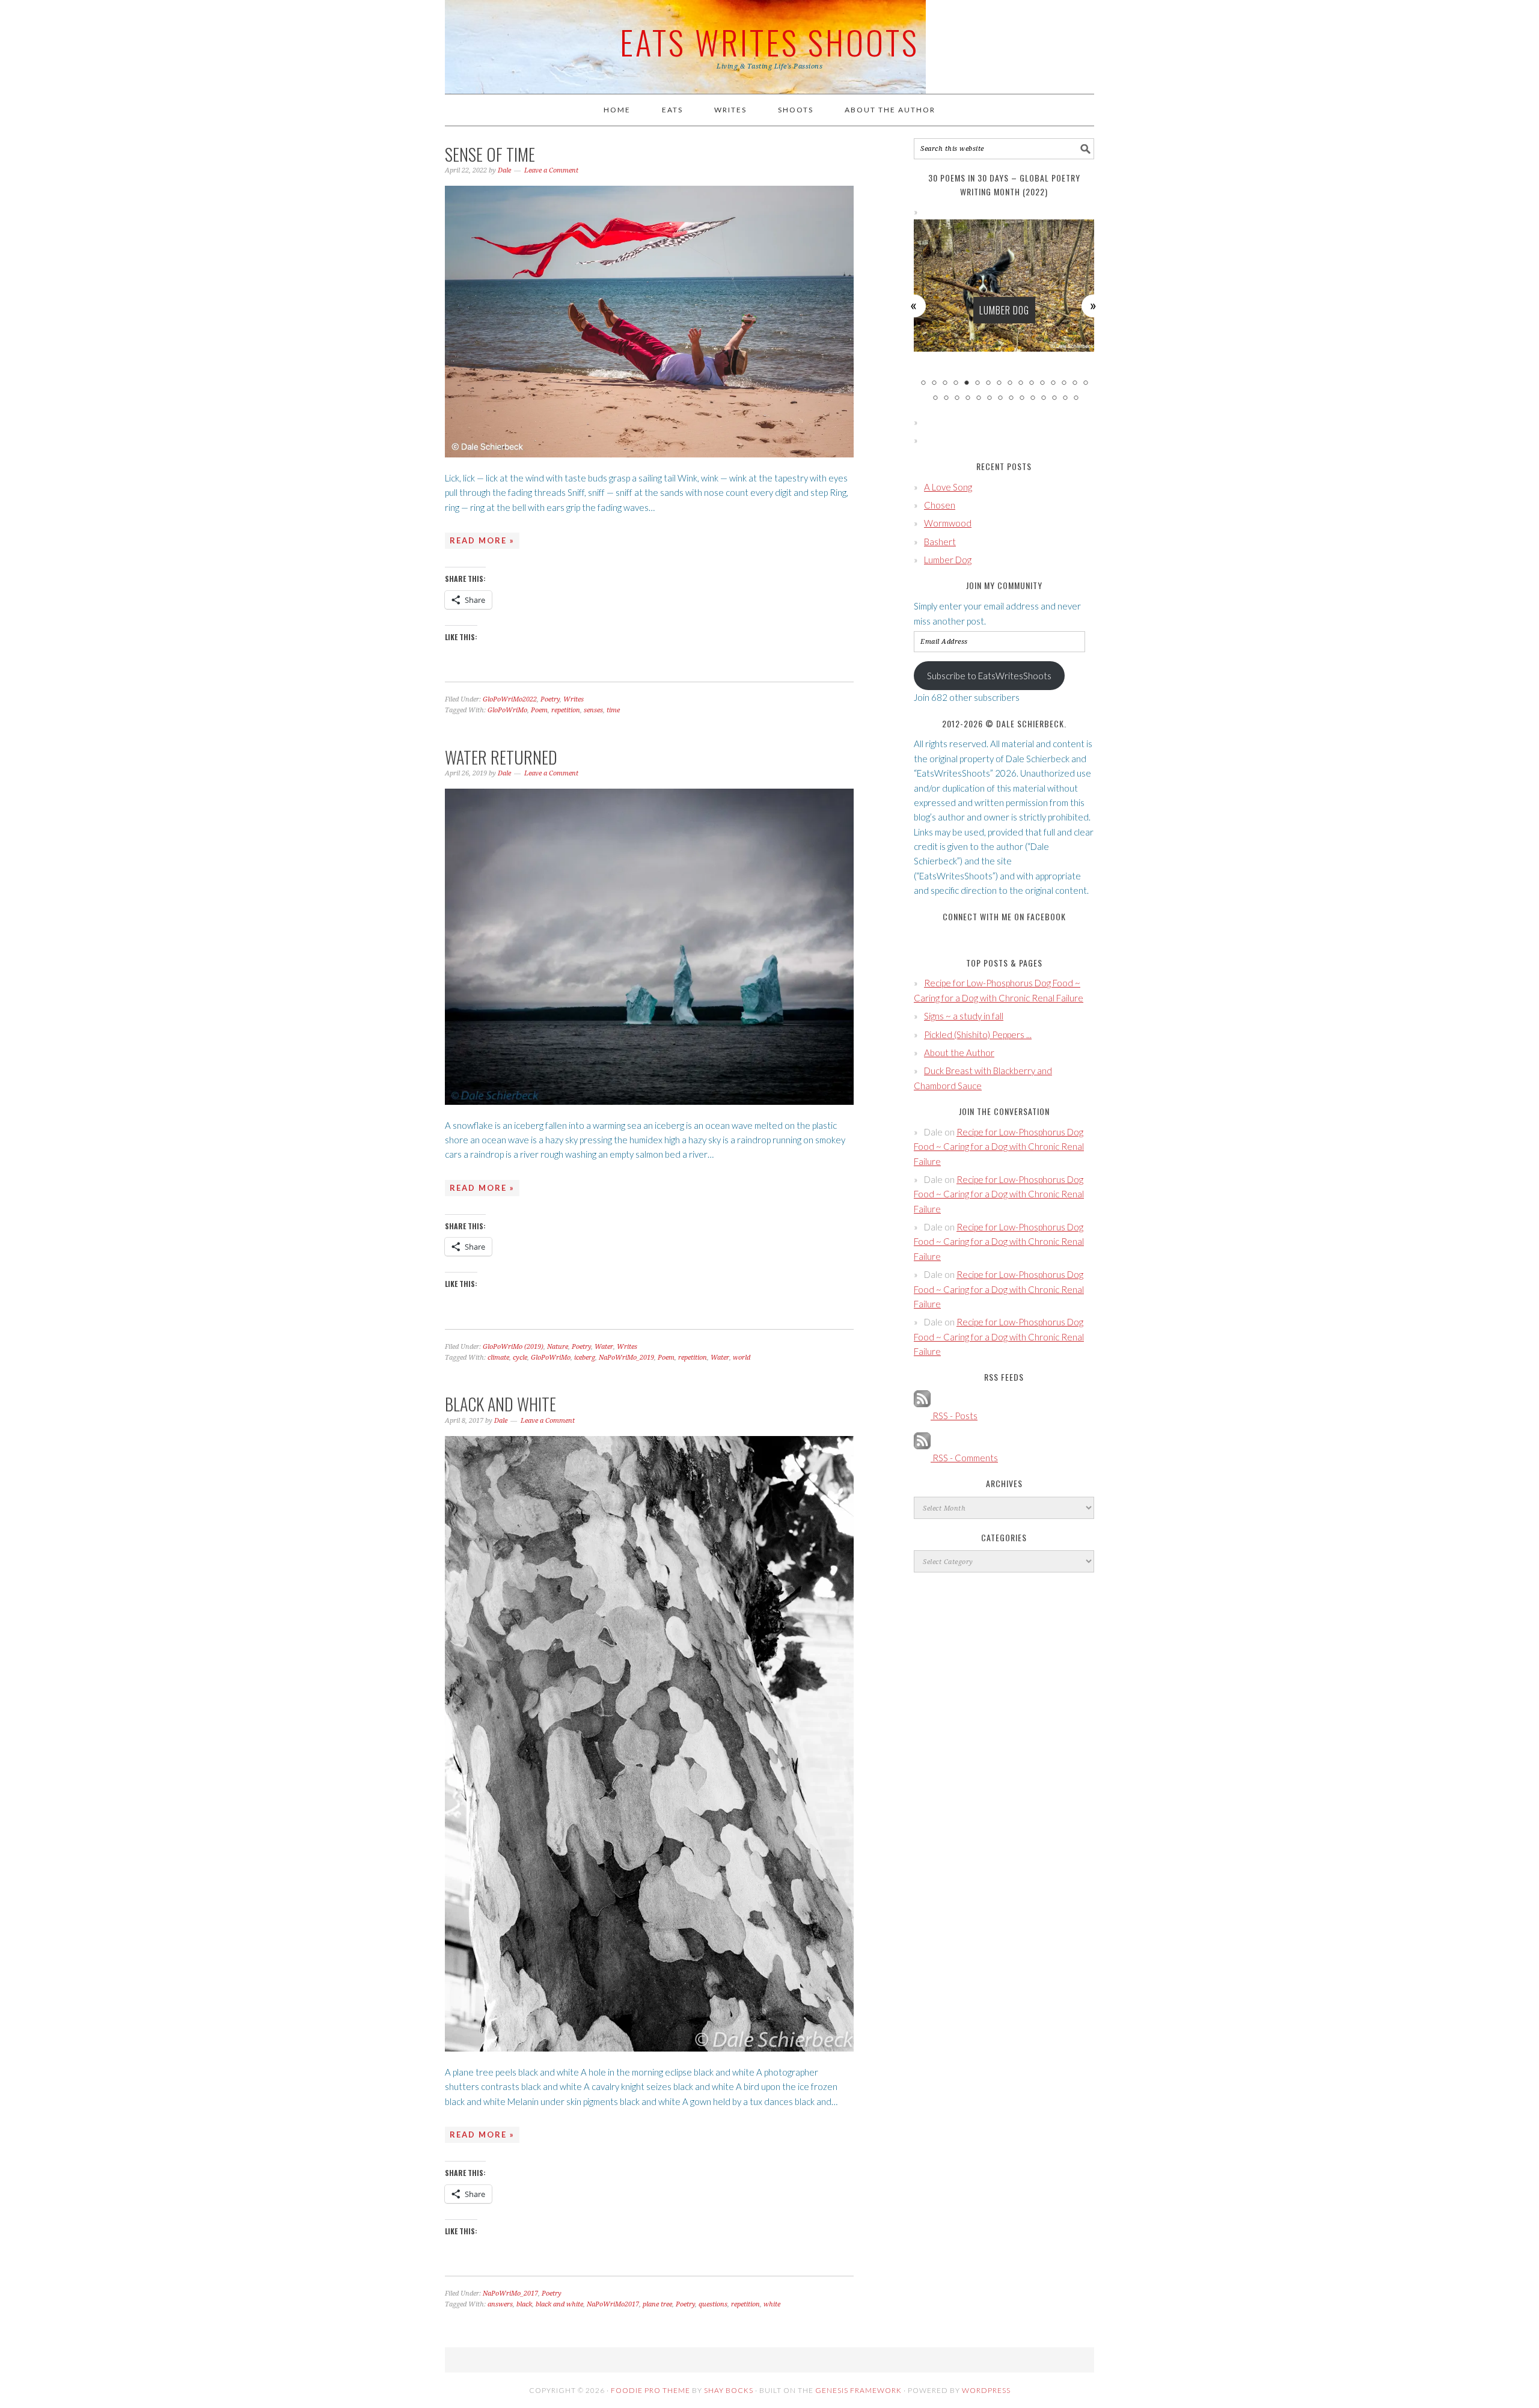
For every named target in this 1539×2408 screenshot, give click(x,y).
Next (1094, 305)
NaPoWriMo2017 (613, 2304)
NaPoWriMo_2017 (510, 2293)
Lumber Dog (948, 560)
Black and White (500, 1404)
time (613, 710)
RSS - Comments (964, 1458)
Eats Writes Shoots (769, 41)
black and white (559, 2304)
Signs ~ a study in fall (964, 1016)
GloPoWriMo (507, 710)
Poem (539, 710)
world (742, 1358)
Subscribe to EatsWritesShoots (989, 676)
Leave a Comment (551, 170)
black (524, 2304)
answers (500, 2304)
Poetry (550, 699)
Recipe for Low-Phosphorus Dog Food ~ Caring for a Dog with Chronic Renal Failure (999, 1147)
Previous (914, 305)
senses (593, 710)
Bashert (940, 542)
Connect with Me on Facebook (1004, 916)
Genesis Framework (858, 2390)
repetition (566, 710)
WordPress (986, 2390)
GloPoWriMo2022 (510, 699)
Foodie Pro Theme (650, 2390)
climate (498, 1358)
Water (604, 1347)
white (772, 2304)
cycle (520, 1358)
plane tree (657, 2304)
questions (713, 2304)
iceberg (585, 1358)
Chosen (940, 505)
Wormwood (948, 523)
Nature (558, 1347)
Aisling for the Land (1004, 310)
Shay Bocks (729, 2390)
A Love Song (948, 487)
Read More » (482, 540)
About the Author (959, 1053)
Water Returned (501, 757)
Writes (574, 699)
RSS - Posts (954, 1416)
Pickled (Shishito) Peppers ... (978, 1034)
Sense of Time (490, 154)
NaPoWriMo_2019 (626, 1358)
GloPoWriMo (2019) (513, 1347)
